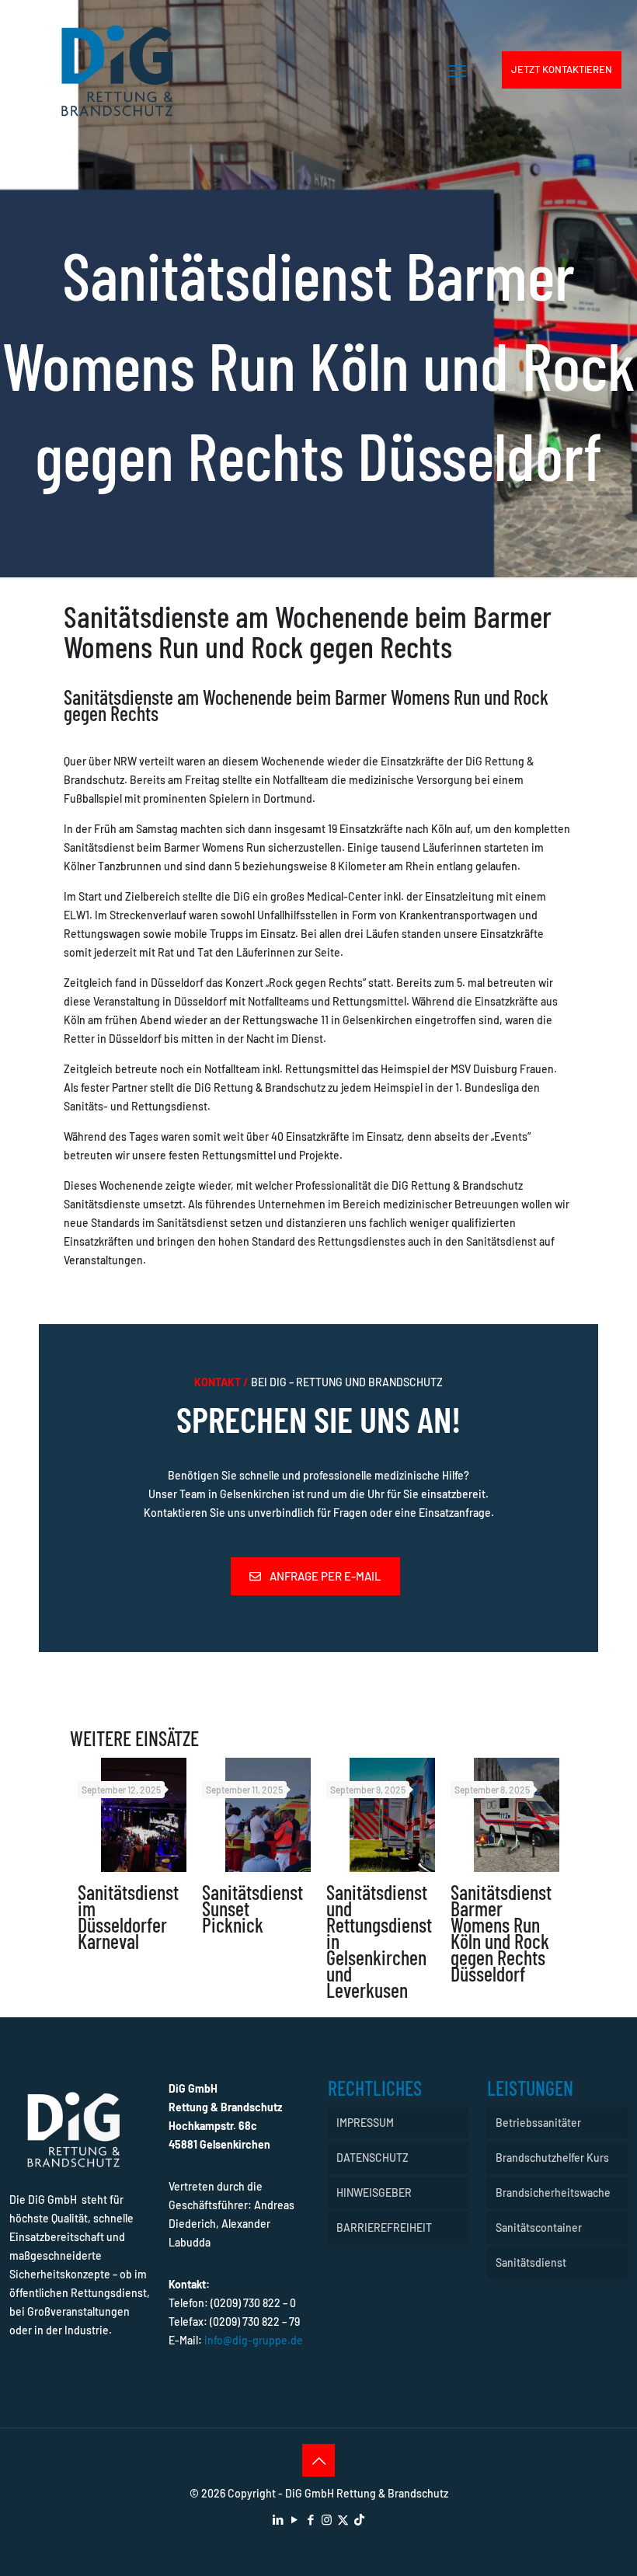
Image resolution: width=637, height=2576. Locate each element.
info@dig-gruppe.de (254, 2340)
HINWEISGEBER (374, 2193)
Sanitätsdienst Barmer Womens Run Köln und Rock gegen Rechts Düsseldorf (501, 1933)
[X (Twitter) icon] (343, 2519)
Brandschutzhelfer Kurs (552, 2158)
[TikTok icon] (359, 2519)
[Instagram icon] (327, 2519)
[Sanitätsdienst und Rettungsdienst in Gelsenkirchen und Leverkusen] (392, 1815)
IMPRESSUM (365, 2123)
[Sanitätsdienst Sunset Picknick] (268, 1815)
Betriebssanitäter (538, 2123)
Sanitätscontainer (539, 2227)
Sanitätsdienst (531, 2262)
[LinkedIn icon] (278, 2519)
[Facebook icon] (310, 2519)
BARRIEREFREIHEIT (384, 2227)
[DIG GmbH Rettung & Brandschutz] (117, 70)
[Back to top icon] (318, 2460)
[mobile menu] (458, 70)
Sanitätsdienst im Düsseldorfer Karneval (128, 1916)
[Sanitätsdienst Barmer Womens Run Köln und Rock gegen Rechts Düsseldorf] (517, 1815)
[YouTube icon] (294, 2519)
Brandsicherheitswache (553, 2193)
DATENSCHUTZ (372, 2158)
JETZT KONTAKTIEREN (562, 69)
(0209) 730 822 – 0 (253, 2303)
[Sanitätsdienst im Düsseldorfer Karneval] (144, 1815)
